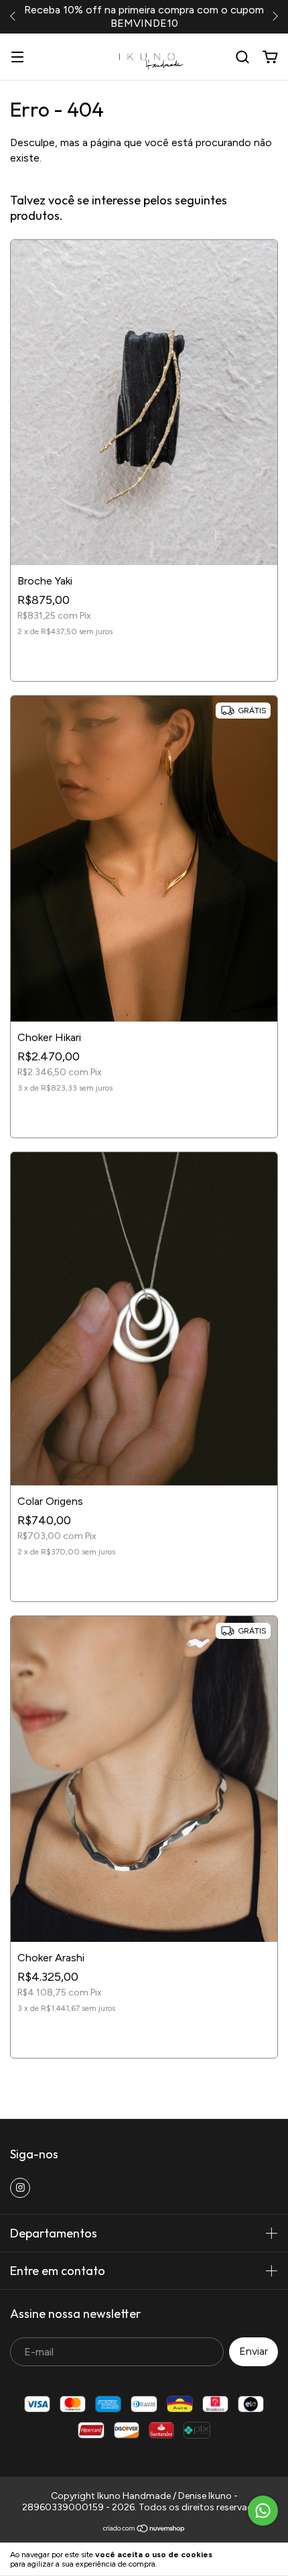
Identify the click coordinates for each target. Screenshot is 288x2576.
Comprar (144, 659)
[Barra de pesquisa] (242, 57)
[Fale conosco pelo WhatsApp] (263, 2511)
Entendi (255, 2559)
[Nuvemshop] (144, 2530)
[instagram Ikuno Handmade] (20, 2188)
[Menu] (17, 57)
